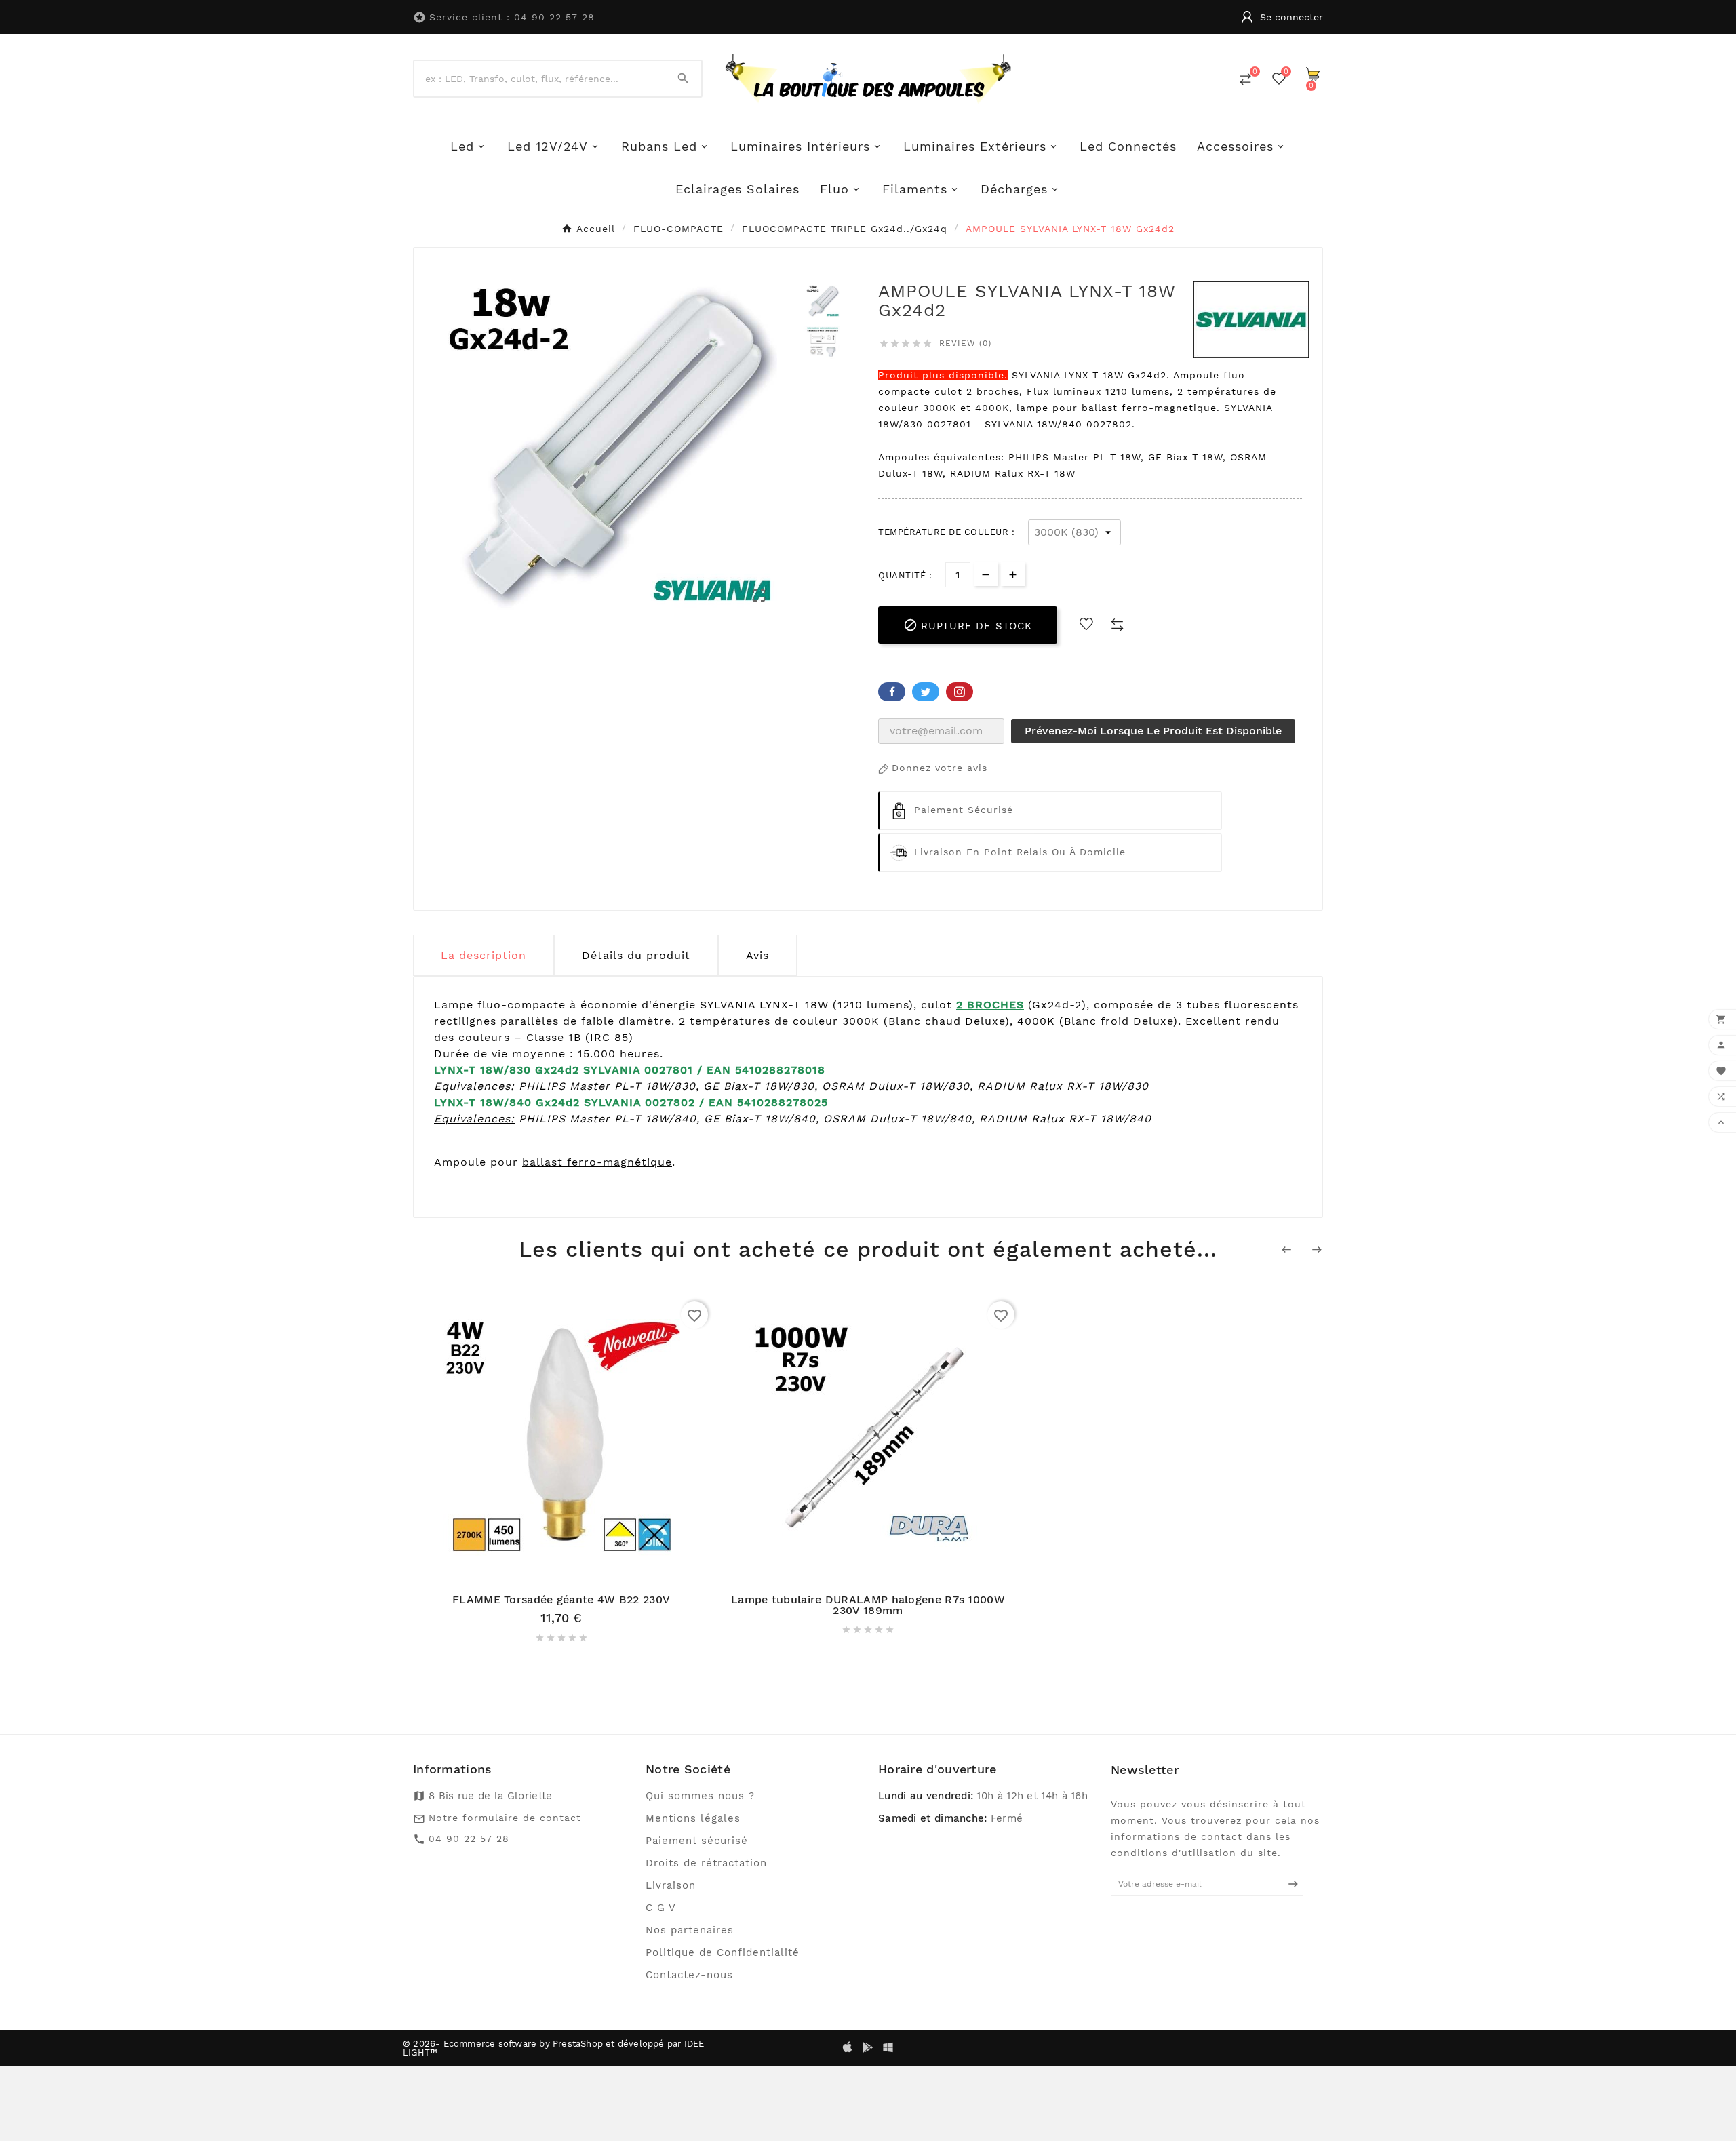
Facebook (892, 692)
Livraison (671, 1885)
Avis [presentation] (757, 955)
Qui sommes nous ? (700, 1796)
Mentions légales (693, 1818)
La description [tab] (484, 955)
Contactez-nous (689, 1975)
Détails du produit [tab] (636, 955)
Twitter (926, 692)
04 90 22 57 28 (469, 1839)
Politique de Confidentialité (723, 1952)
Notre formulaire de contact (505, 1818)
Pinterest (960, 692)
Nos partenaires (690, 1930)
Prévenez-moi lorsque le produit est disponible (1153, 731)
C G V (661, 1908)
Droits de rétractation (706, 1863)
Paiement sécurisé (697, 1841)
